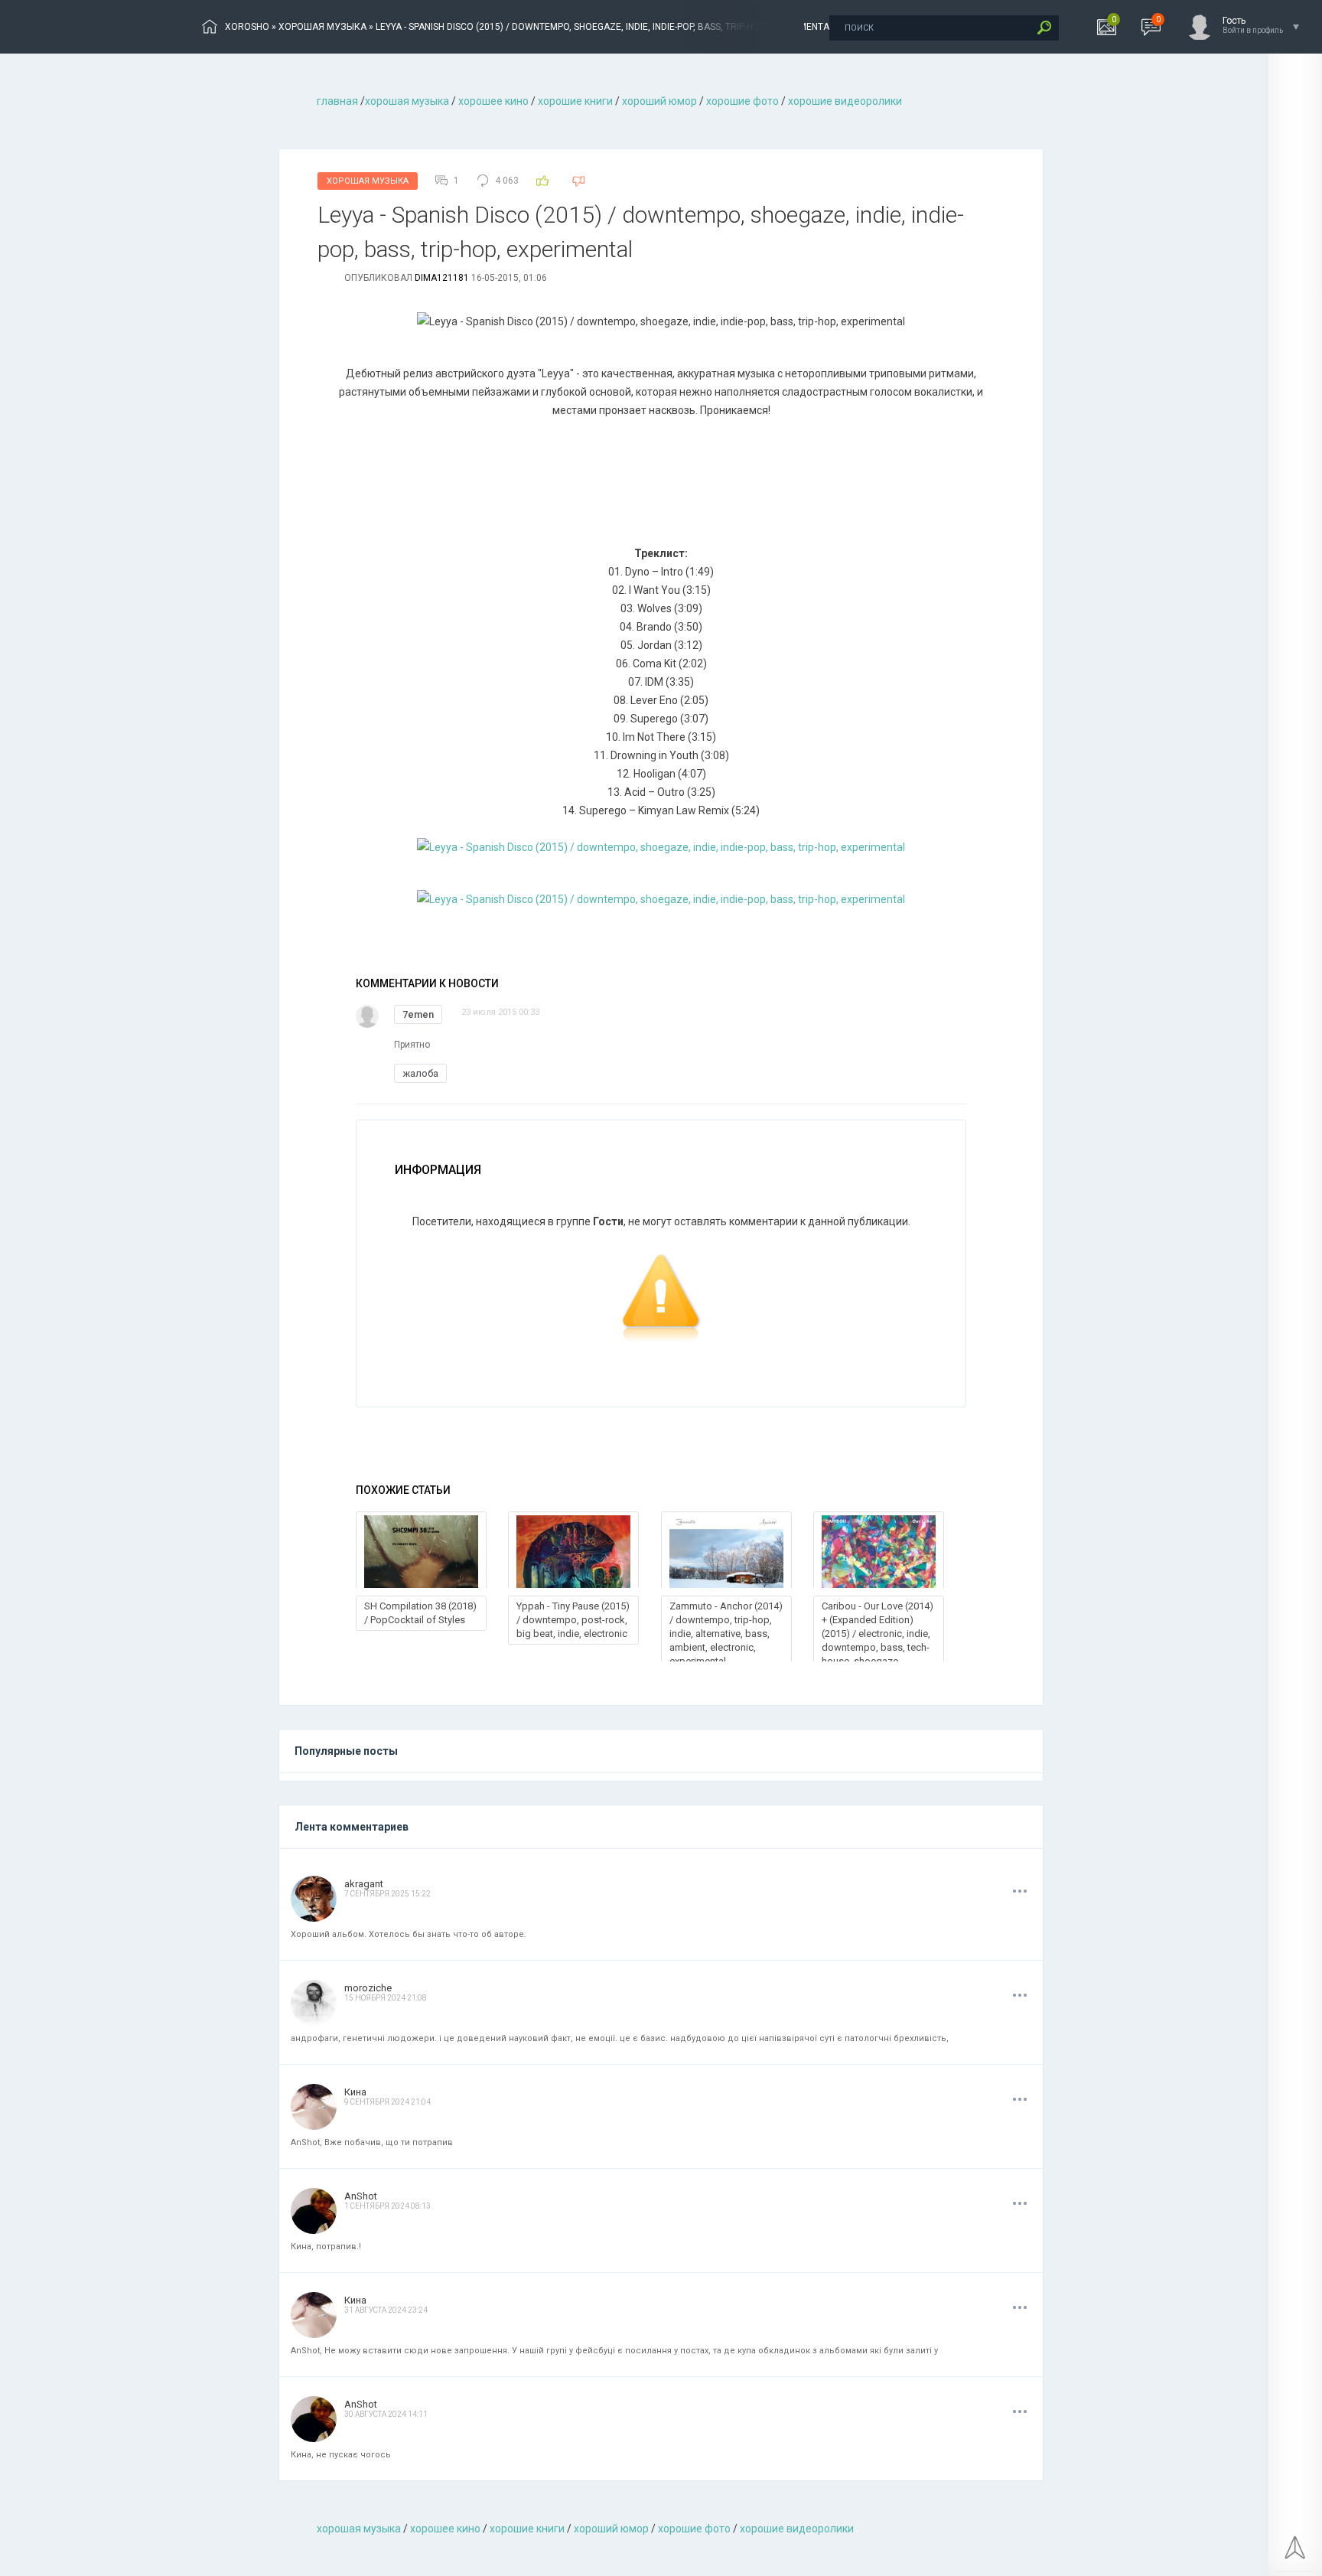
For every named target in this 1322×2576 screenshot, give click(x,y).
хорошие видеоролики (845, 101)
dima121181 (442, 278)
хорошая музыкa (407, 101)
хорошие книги (575, 101)
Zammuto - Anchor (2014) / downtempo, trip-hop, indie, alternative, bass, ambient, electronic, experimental (726, 1634)
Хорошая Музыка (368, 181)
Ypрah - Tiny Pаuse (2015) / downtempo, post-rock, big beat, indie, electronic (573, 1620)
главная (337, 101)
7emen (418, 1014)
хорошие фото (742, 101)
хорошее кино (493, 101)
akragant (364, 1884)
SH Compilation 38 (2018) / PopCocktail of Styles (420, 1613)
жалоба (420, 1073)
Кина (355, 2092)
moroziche (368, 1988)
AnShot (361, 2196)
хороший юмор (659, 101)
